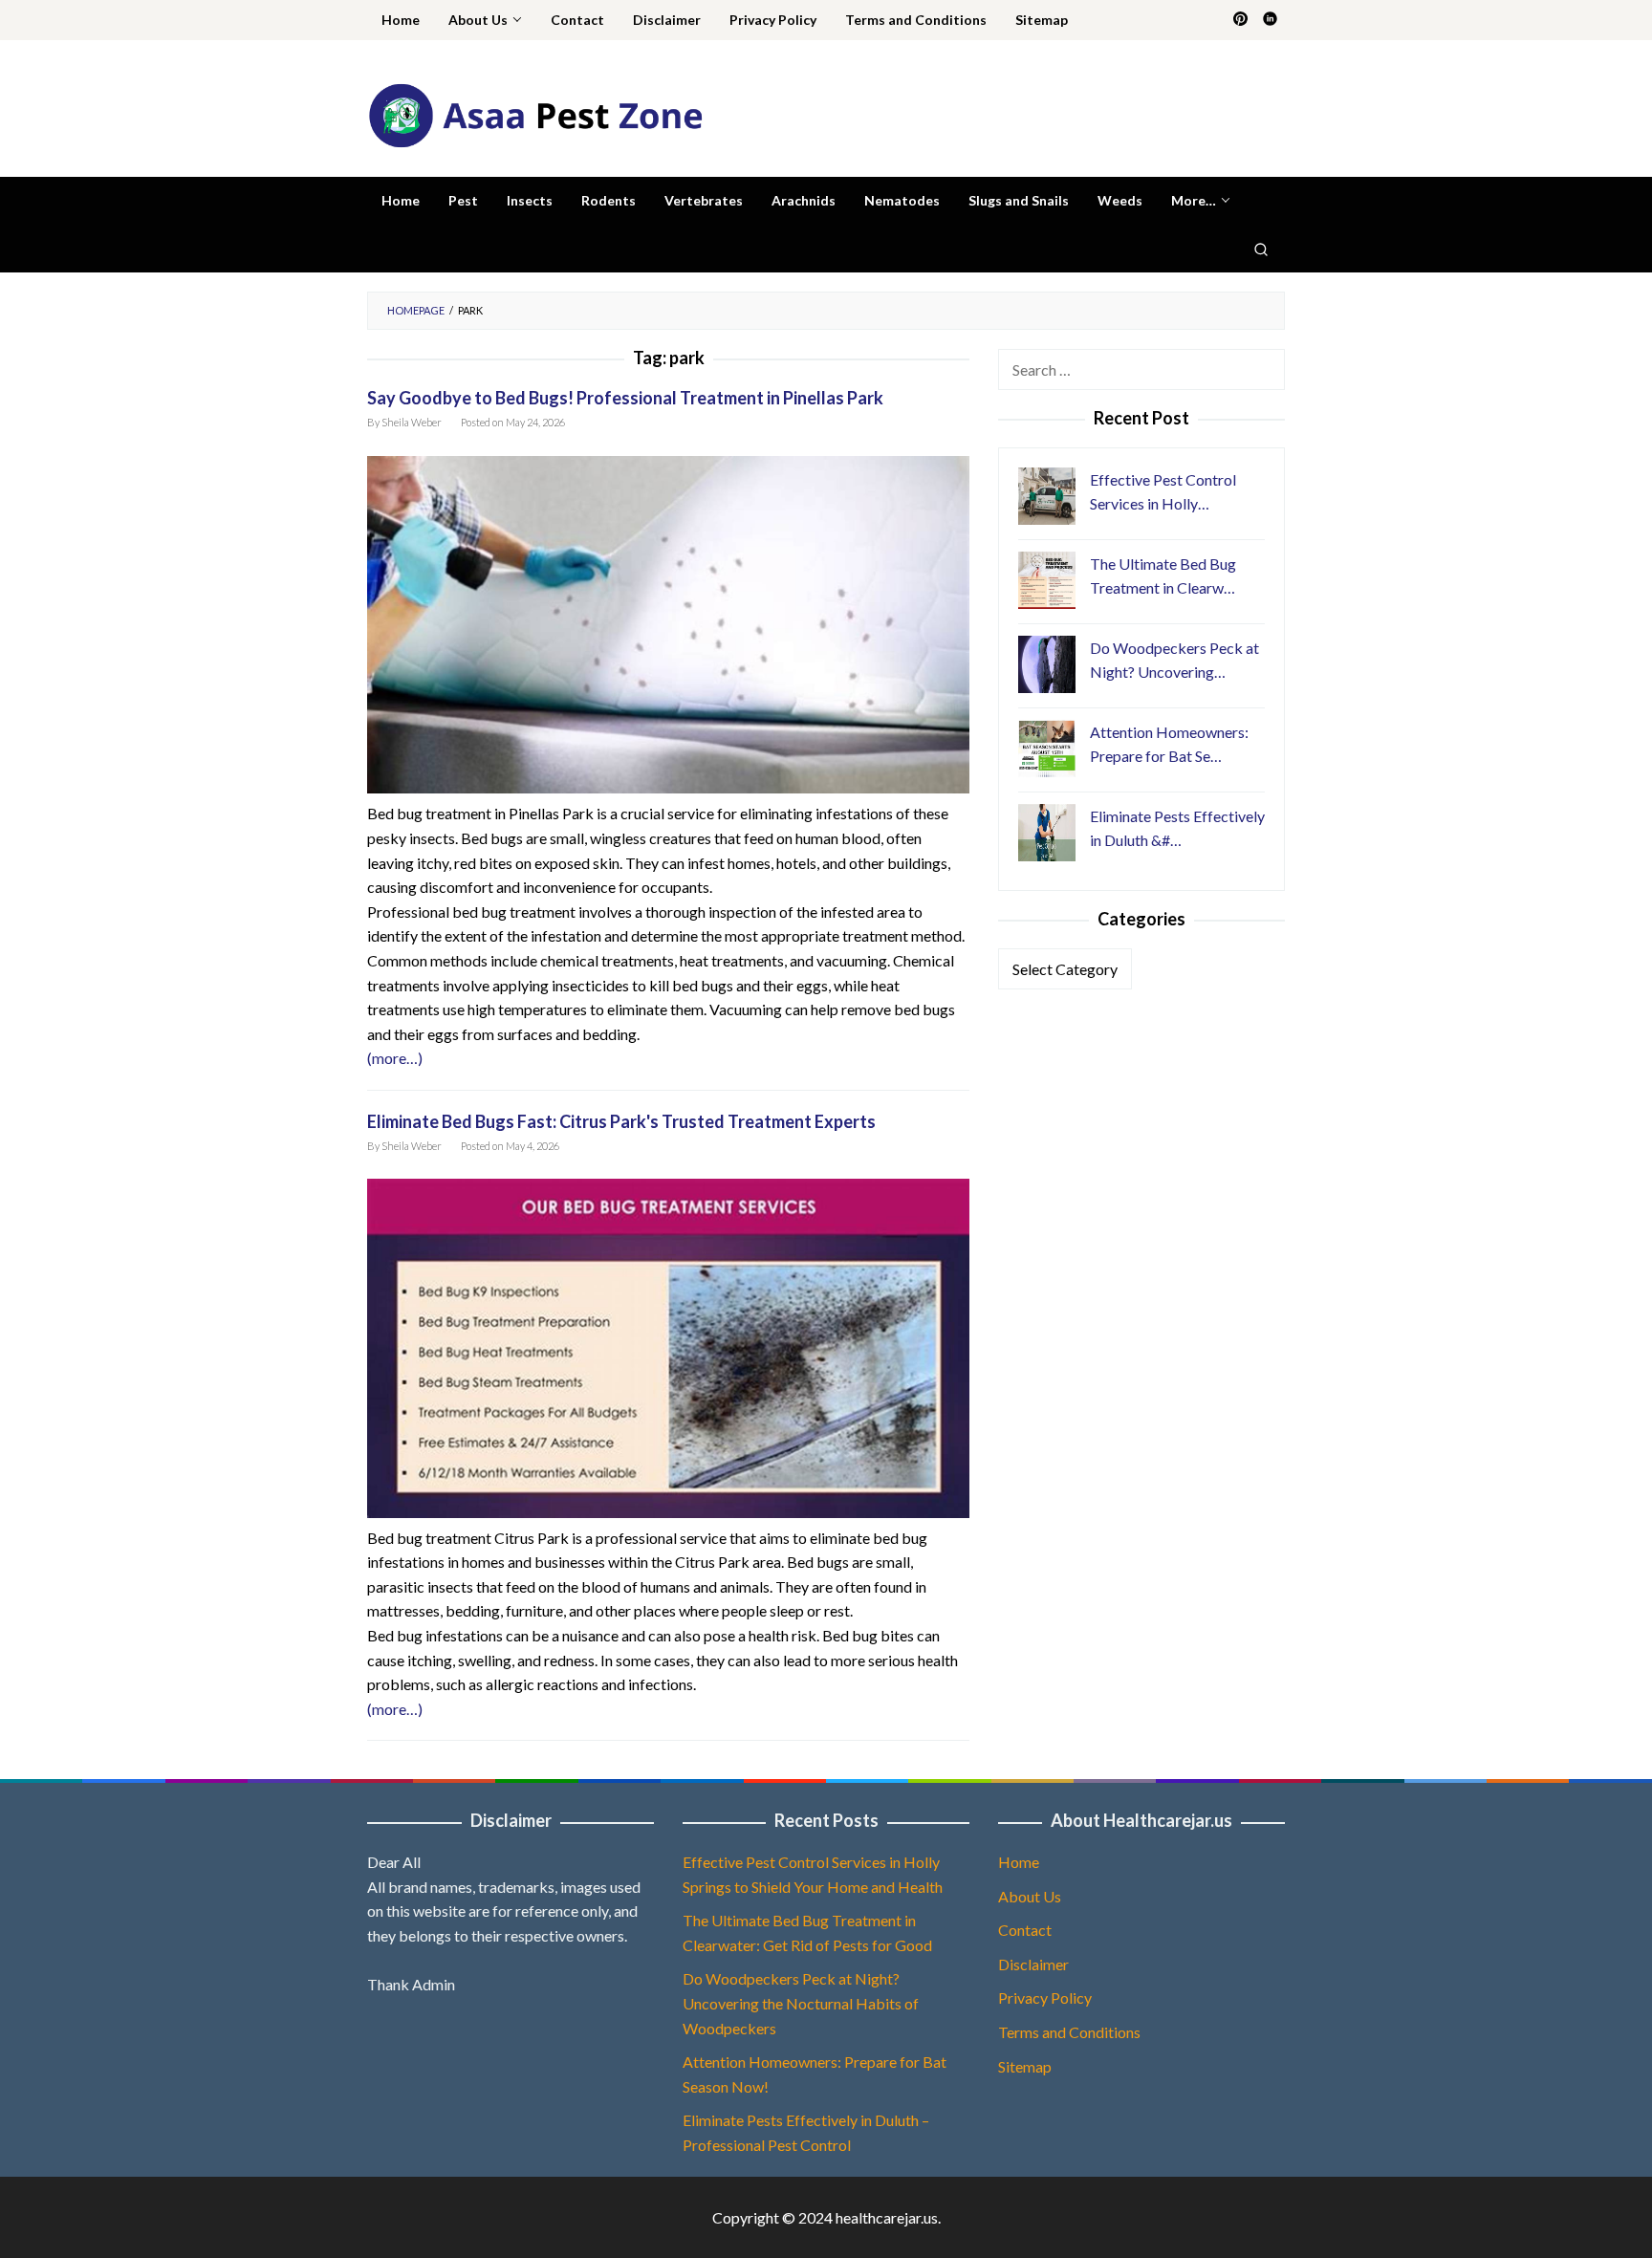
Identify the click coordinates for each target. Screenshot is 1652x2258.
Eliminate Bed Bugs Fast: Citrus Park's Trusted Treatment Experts (621, 1121)
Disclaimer (1033, 1964)
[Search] (1261, 249)
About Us (1030, 1896)
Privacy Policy (1045, 1997)
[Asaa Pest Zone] (535, 113)
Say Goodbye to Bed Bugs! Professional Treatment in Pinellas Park (625, 398)
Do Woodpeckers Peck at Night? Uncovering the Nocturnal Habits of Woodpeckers (801, 2003)
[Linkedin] (1270, 20)
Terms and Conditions (1069, 2032)
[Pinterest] (1240, 20)
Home (1019, 1862)
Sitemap (1025, 2066)
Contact (1025, 1930)
